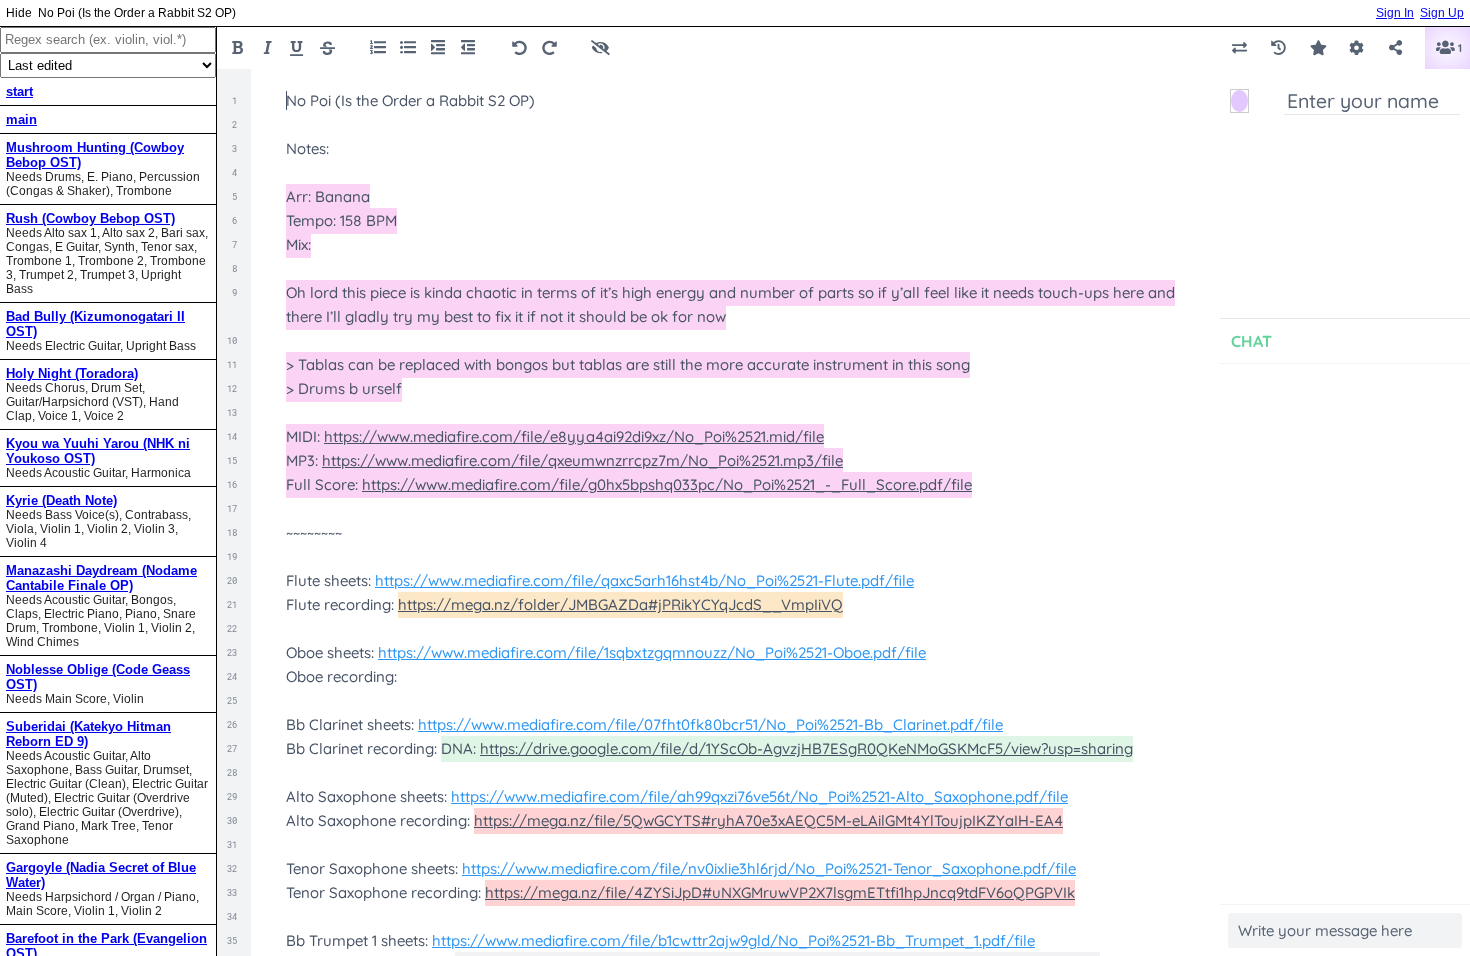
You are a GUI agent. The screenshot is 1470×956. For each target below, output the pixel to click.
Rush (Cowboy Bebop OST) (90, 218)
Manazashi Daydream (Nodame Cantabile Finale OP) (101, 578)
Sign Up (1442, 13)
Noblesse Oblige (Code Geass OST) (98, 677)
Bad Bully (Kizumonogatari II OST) (95, 324)
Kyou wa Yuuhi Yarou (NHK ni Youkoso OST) (98, 451)
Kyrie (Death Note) (61, 500)
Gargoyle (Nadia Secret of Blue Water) (101, 875)
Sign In (1395, 13)
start (19, 91)
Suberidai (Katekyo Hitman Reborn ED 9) (88, 734)
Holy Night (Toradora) (72, 373)
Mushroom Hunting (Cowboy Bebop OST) (95, 155)
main (21, 119)
